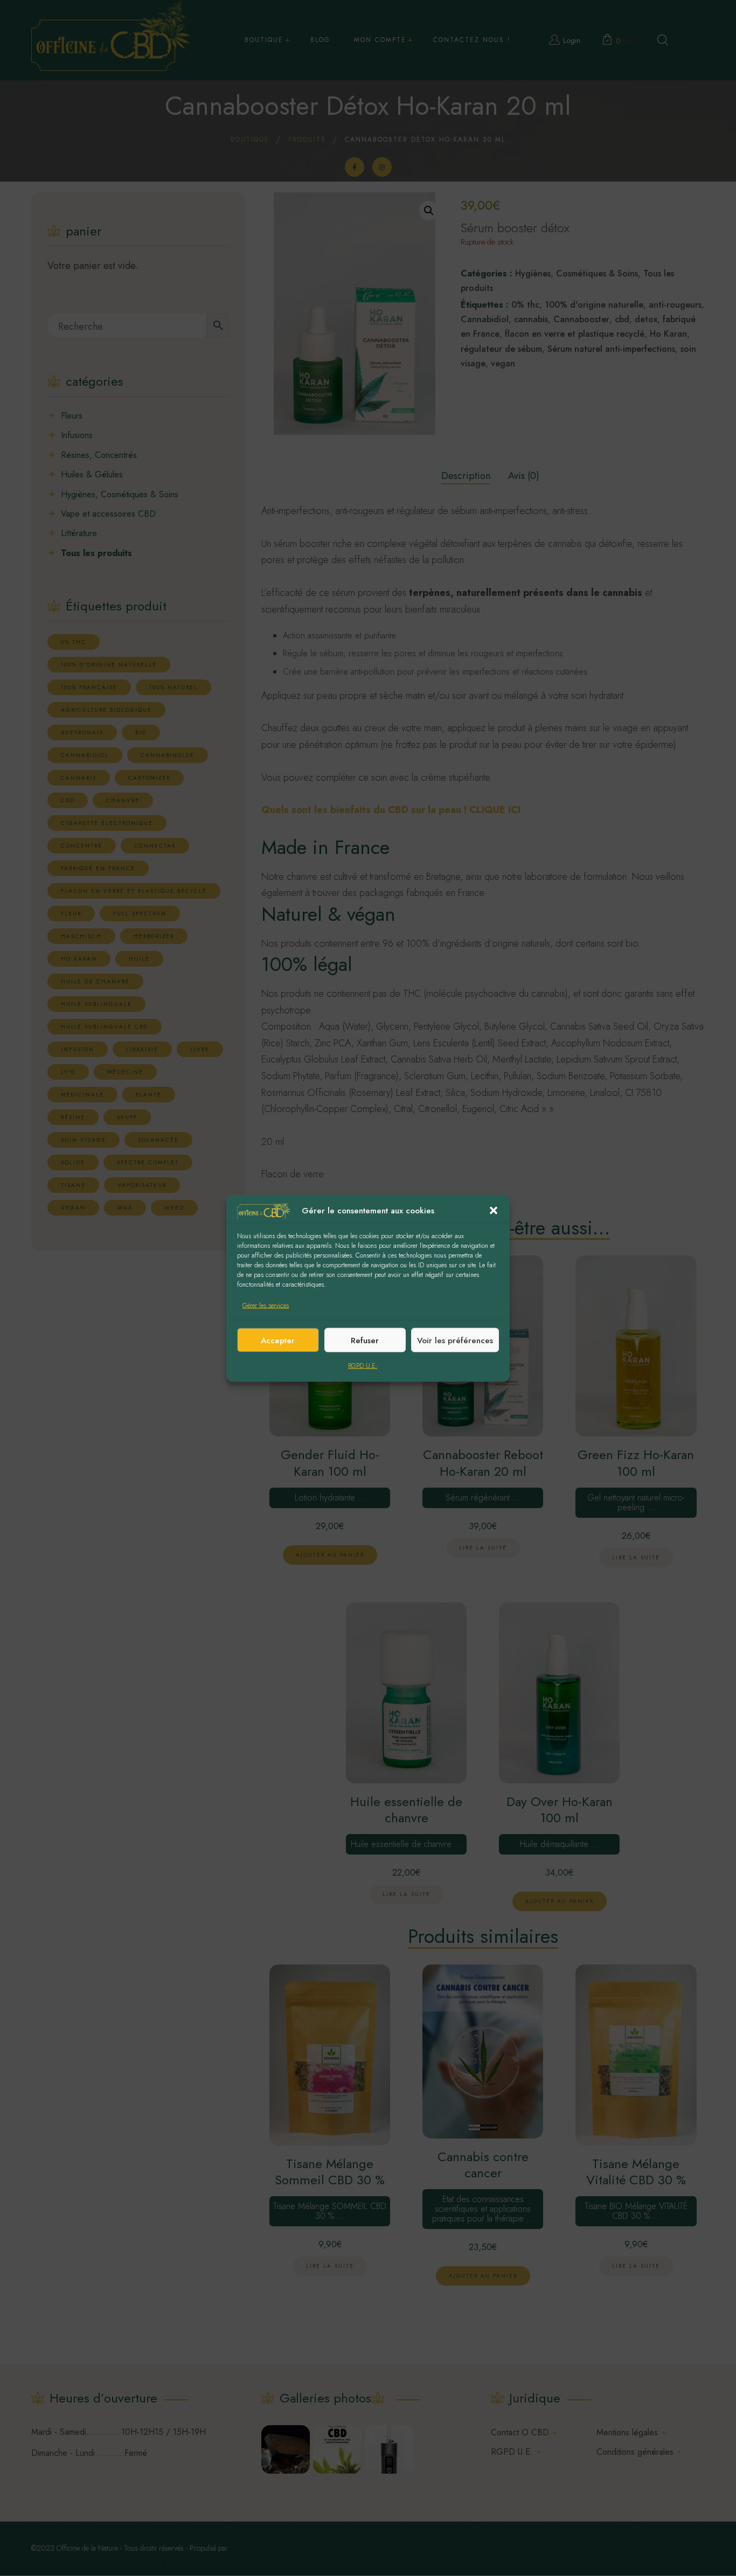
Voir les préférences (455, 1340)
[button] (494, 1211)
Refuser (365, 1340)
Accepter (278, 1340)
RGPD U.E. (363, 1366)
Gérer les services (266, 1306)
